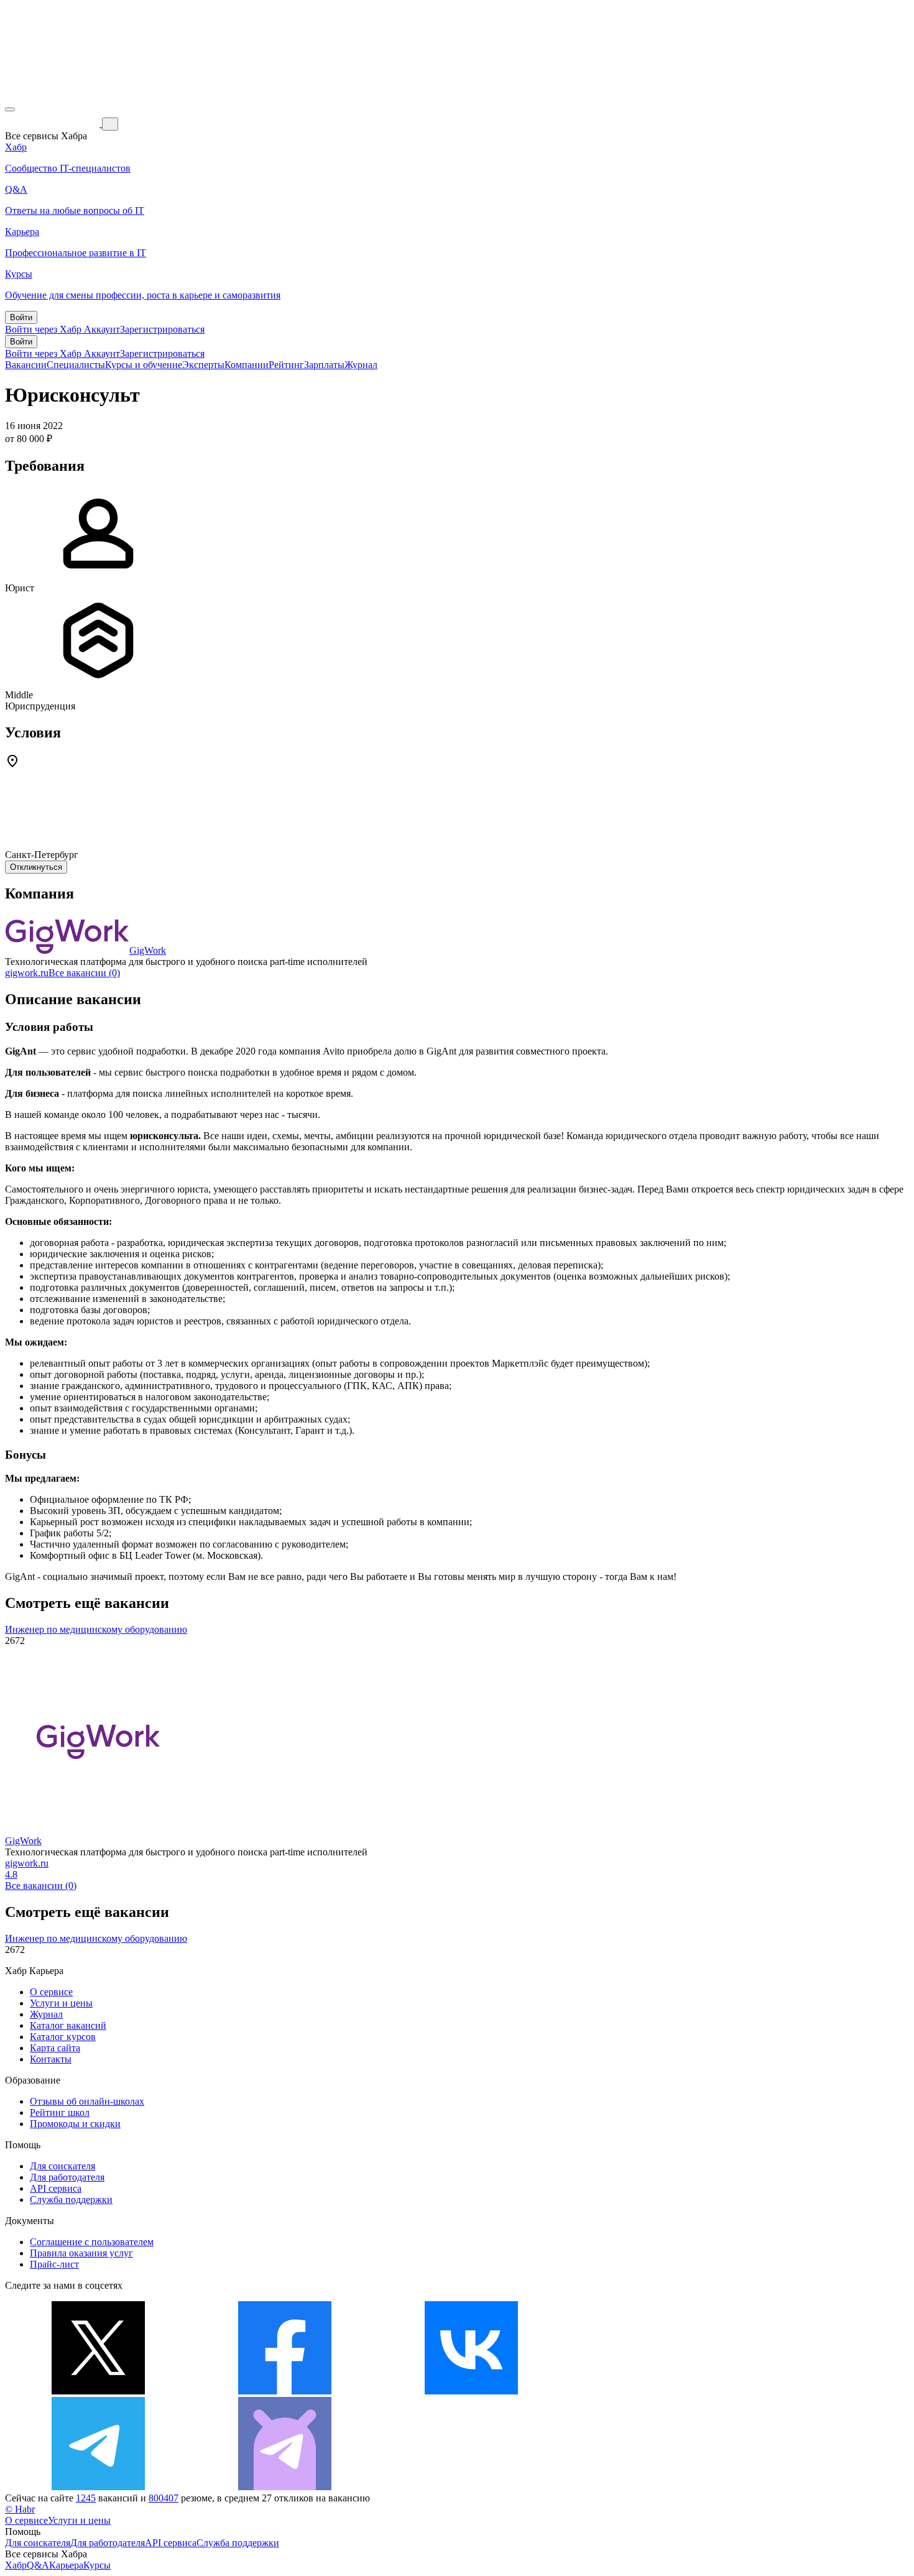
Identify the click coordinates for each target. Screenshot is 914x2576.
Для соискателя (62, 2166)
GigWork (148, 950)
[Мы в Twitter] (98, 2391)
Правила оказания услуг (81, 2253)
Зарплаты (324, 365)
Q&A (38, 2565)
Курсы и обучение (144, 365)
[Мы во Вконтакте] (471, 2391)
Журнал (361, 365)
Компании (247, 365)
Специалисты (76, 365)
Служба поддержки (71, 2200)
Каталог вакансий (68, 2025)
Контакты (51, 2059)
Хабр (16, 2565)
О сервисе (51, 1992)
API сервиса (56, 2188)
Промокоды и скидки (75, 2124)
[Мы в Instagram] (658, 2391)
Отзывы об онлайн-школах (87, 2101)
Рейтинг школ (60, 2112)
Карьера (66, 2565)
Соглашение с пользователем (92, 2242)
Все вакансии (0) (84, 973)
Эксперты (203, 365)
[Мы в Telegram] (98, 2487)
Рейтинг (286, 365)
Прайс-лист (54, 2264)
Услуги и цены (61, 2003)
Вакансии (26, 365)
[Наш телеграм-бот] (285, 2487)
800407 (164, 2498)
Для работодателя (67, 2177)
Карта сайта (55, 2048)
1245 (86, 2498)
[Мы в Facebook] (285, 2391)
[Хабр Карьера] (53, 123)
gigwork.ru (27, 973)
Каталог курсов (63, 2037)
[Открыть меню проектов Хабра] (10, 109)
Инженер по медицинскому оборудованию (96, 1629)
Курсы (97, 2565)
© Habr (20, 2509)
